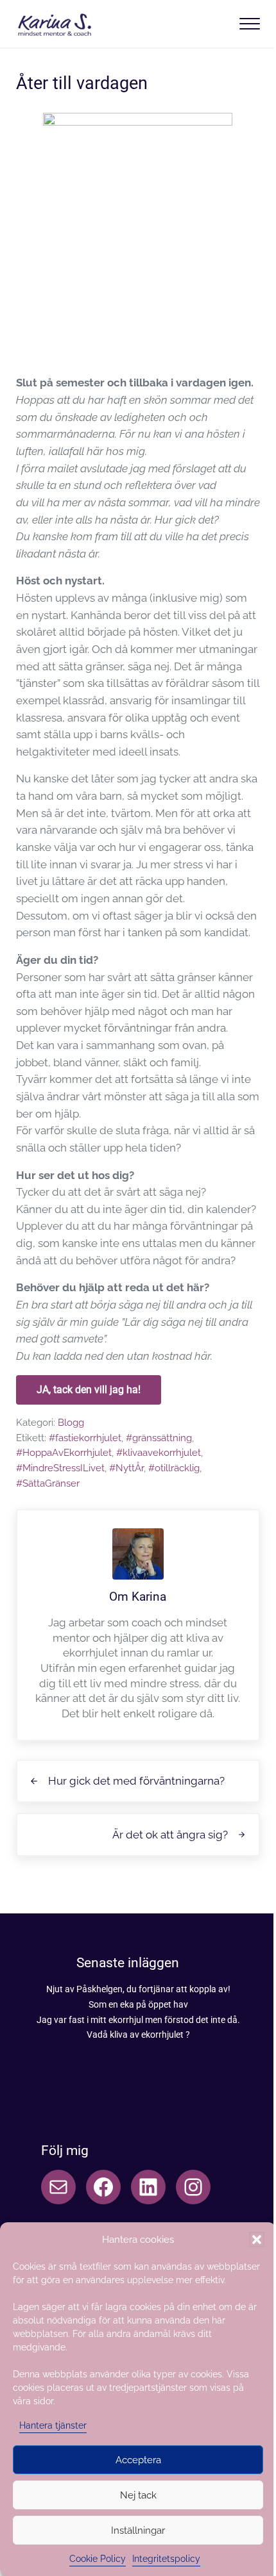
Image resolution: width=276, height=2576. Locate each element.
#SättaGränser (48, 1483)
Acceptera (138, 2460)
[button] (257, 2240)
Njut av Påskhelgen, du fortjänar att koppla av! (138, 1989)
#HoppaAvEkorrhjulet (64, 1452)
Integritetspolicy (166, 2559)
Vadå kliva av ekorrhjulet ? (138, 2035)
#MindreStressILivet (60, 1468)
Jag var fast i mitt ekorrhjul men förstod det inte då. (138, 2020)
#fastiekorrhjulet (85, 1438)
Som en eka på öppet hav (138, 2004)
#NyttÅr (126, 1468)
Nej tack (138, 2495)
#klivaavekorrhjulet (159, 1452)
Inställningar (138, 2531)
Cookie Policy (98, 2559)
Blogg (71, 1422)
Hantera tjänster (53, 2425)
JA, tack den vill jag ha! (89, 1390)
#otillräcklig (174, 1468)
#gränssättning (159, 1438)
